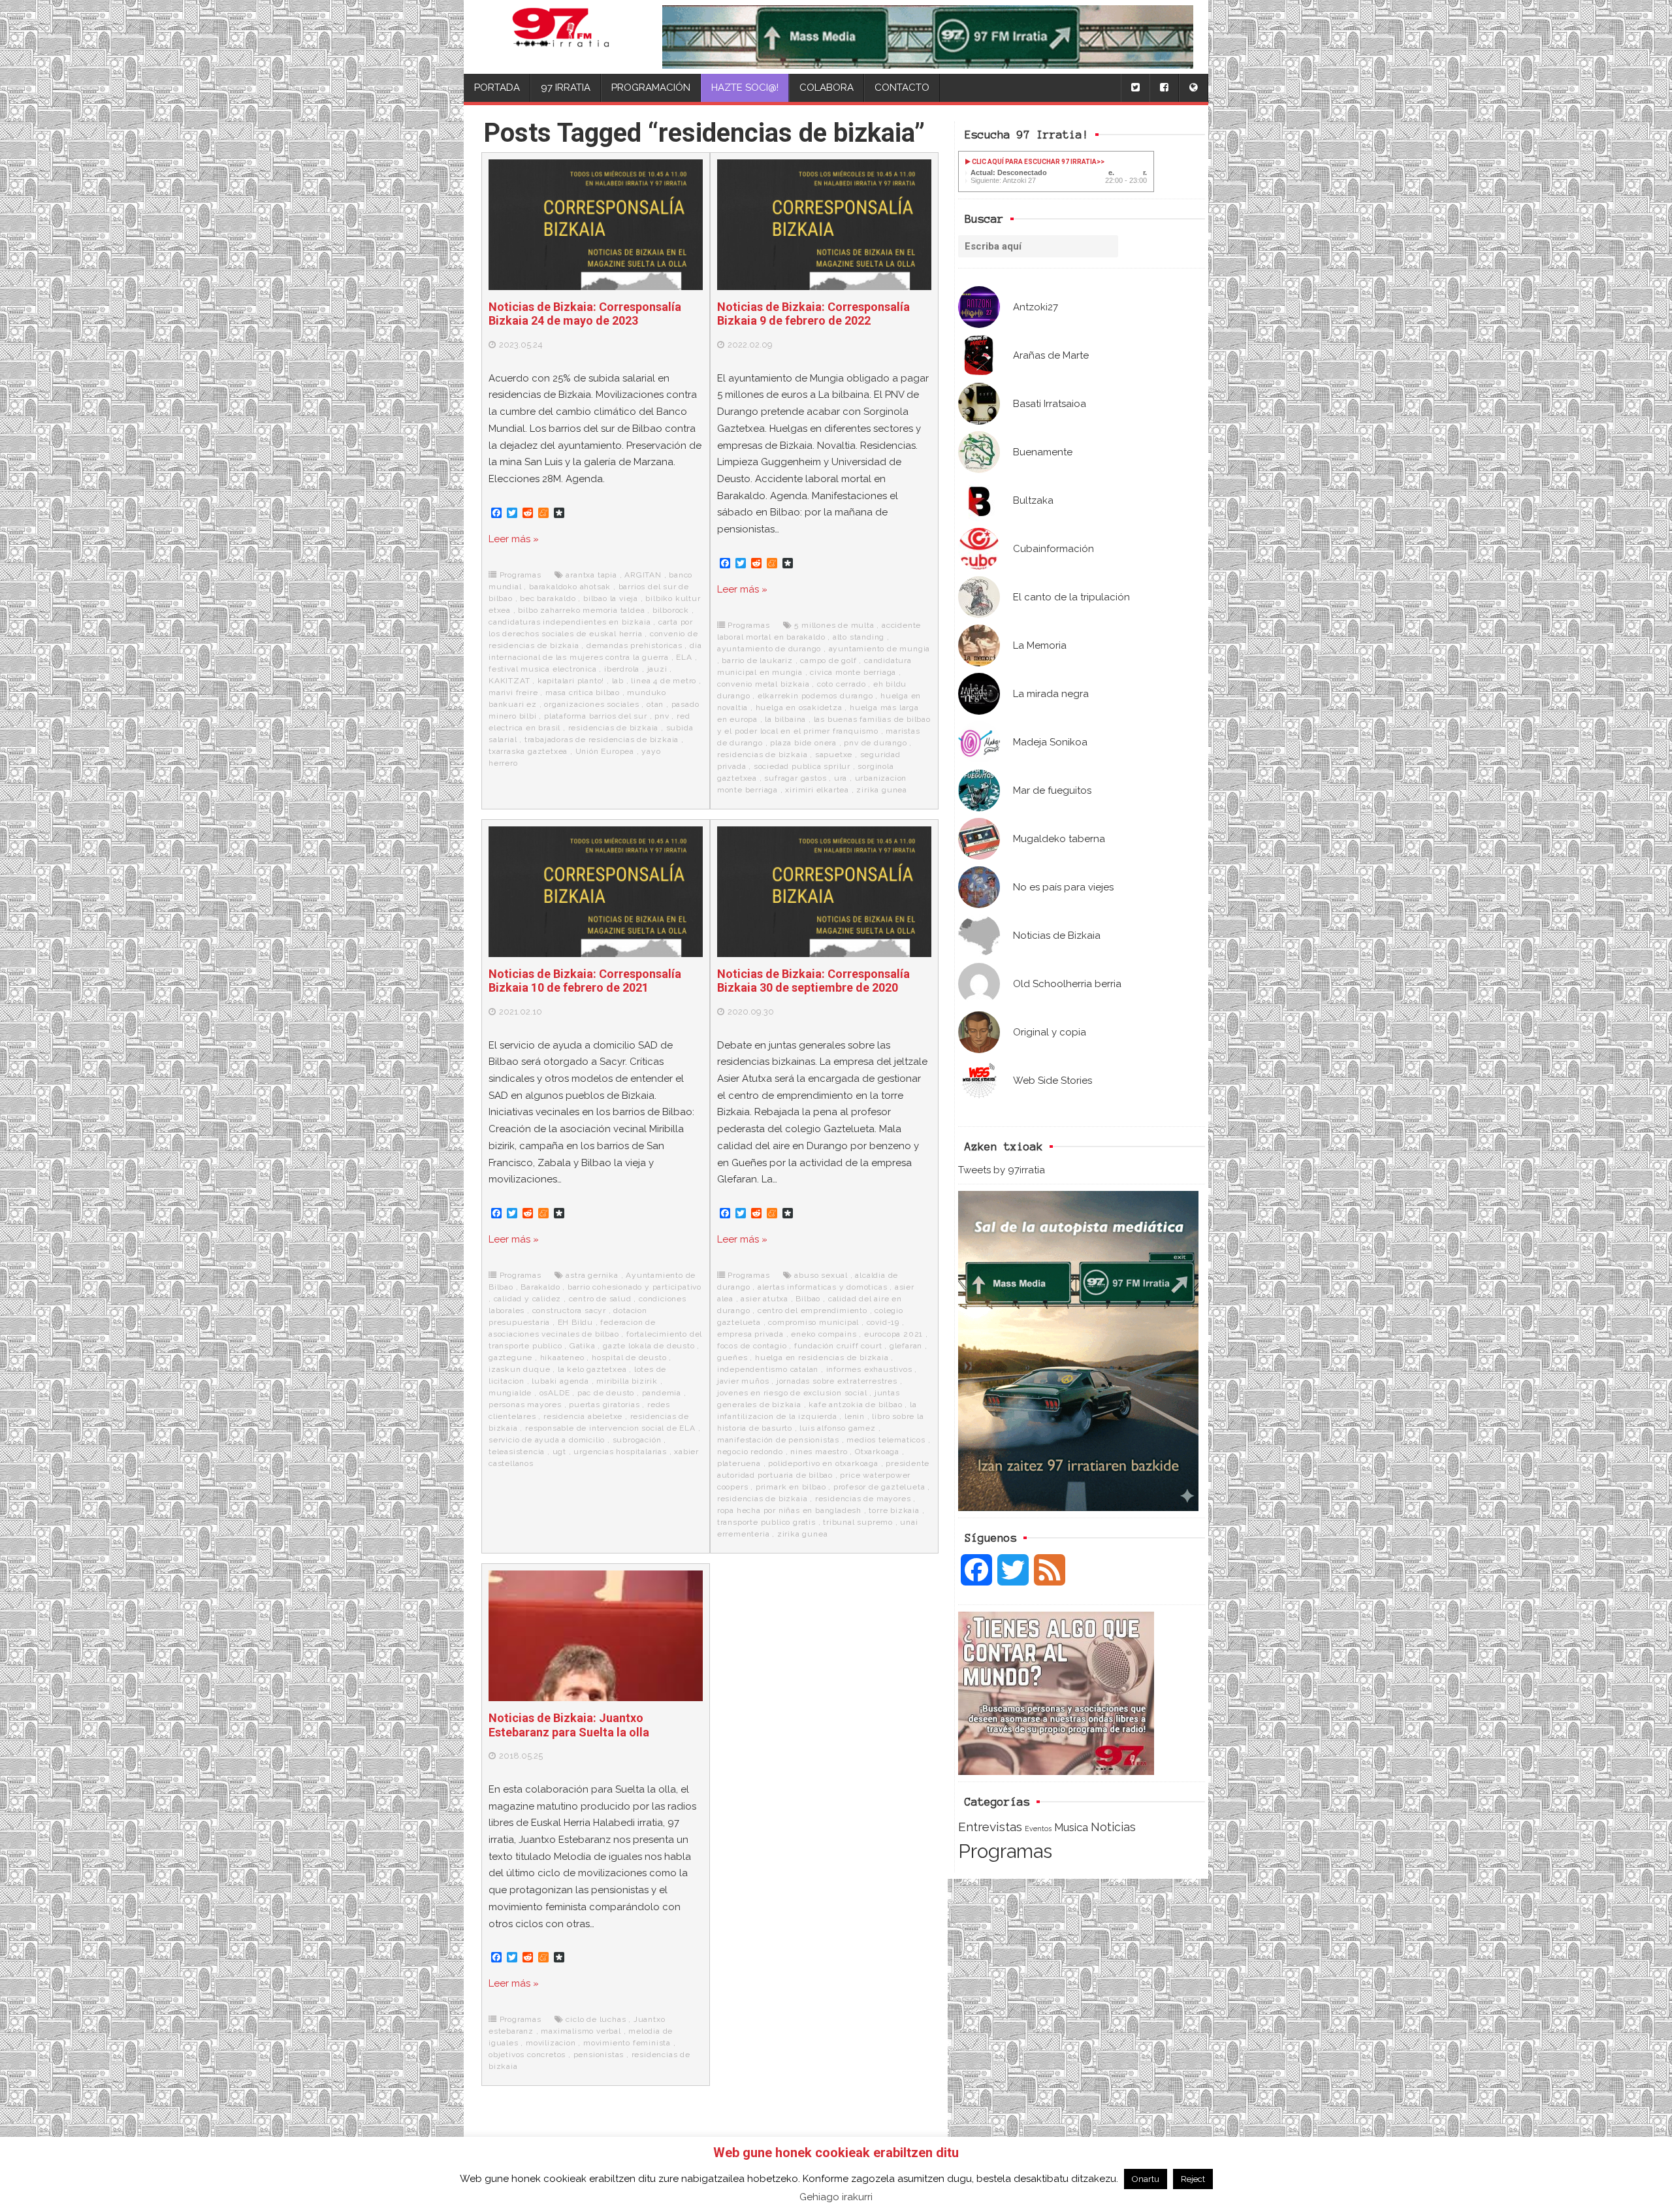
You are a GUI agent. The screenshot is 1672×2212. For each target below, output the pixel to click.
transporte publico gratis (766, 1522)
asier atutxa (764, 1299)
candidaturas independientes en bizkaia (570, 622)
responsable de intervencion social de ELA (610, 1428)
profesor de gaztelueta (879, 1487)
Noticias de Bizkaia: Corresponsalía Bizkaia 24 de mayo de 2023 (585, 314)
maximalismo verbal (581, 2031)
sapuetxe (834, 755)
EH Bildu (575, 1322)
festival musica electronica (543, 669)
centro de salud (600, 1299)
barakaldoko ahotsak (570, 587)
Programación (651, 88)
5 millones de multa (834, 625)
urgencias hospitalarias (620, 1452)
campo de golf (828, 660)
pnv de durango (875, 743)
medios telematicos (886, 1440)
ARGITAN (643, 575)
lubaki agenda (560, 1381)
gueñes (732, 1358)
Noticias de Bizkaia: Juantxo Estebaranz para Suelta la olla (569, 1725)
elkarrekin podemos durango (815, 696)
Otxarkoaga (877, 1452)
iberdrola (622, 669)
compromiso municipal (813, 1322)
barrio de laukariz (757, 660)
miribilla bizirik (627, 1381)
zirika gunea (882, 790)
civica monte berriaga (853, 672)
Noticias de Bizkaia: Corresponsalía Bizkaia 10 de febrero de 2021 (585, 981)
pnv (662, 716)
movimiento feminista (627, 2043)
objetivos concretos (527, 2055)
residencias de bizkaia (614, 728)
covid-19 (883, 1322)
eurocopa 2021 (893, 1334)
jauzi (657, 669)
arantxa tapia (591, 575)
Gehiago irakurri (836, 2197)
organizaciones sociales (591, 704)
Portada (497, 88)
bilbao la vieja (611, 598)
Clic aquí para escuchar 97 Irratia (1034, 162)
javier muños (743, 1381)
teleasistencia (517, 1452)
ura (841, 778)
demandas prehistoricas (635, 645)
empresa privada (750, 1334)
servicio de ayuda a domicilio (547, 1440)
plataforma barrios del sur (596, 716)
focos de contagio (752, 1346)
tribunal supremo (858, 1522)
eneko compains (824, 1334)
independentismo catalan (768, 1369)
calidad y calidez (528, 1299)
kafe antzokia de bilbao (855, 1405)
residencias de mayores (863, 1499)
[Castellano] (1193, 88)
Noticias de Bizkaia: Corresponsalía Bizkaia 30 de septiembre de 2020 (813, 981)
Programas (1005, 1851)
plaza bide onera (803, 743)
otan (655, 704)
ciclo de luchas (596, 2019)
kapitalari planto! (571, 681)
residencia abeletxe (583, 1416)
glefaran (906, 1346)
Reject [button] (1193, 2179)
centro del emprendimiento (812, 1310)
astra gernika (592, 1275)
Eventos (1038, 1829)
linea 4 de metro (664, 681)
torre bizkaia (894, 1510)
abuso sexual (821, 1275)
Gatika (583, 1346)
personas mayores (525, 1405)
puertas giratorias (604, 1405)
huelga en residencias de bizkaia (822, 1358)
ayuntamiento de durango (769, 649)
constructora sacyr (569, 1310)
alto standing (859, 637)
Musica (1071, 1827)
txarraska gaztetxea (528, 751)
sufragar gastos (795, 778)
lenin (855, 1416)
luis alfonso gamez (837, 1428)
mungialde (510, 1393)
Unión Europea (605, 751)
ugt (559, 1452)
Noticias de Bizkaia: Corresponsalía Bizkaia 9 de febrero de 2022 (813, 314)
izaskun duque (519, 1369)
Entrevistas (990, 1827)
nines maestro (819, 1452)
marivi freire (513, 692)
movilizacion (551, 2043)
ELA (684, 657)
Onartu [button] (1146, 2179)
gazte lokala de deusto (649, 1346)
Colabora (827, 88)
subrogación (637, 1440)
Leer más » (514, 539)
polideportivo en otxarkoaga (823, 1463)
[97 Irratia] (561, 37)
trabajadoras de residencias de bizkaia (602, 740)
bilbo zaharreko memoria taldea (581, 610)
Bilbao (808, 1299)
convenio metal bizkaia (764, 684)
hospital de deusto (629, 1358)
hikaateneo (562, 1358)
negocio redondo (750, 1452)
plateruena (739, 1463)
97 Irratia (566, 88)
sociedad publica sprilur (802, 766)
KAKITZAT (509, 681)
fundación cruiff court (838, 1346)
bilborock (671, 610)
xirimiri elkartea (817, 790)
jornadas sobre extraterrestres (837, 1381)
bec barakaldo (548, 598)
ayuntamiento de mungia (880, 649)
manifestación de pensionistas (778, 1440)
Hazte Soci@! (745, 88)
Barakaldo (540, 1287)
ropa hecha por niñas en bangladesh (789, 1510)
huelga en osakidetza (799, 708)
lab (618, 681)
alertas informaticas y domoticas (823, 1287)
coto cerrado (842, 684)
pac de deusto (606, 1393)
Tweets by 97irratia (1002, 1170)
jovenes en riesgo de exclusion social (792, 1393)
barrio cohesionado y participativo (635, 1287)
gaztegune (510, 1358)
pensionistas (599, 2055)
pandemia (662, 1393)
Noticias (1113, 1827)
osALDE (555, 1393)
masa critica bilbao (583, 692)
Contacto (902, 88)
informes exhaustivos (869, 1369)
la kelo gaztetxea (592, 1369)
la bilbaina (785, 719)
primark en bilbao (791, 1487)
